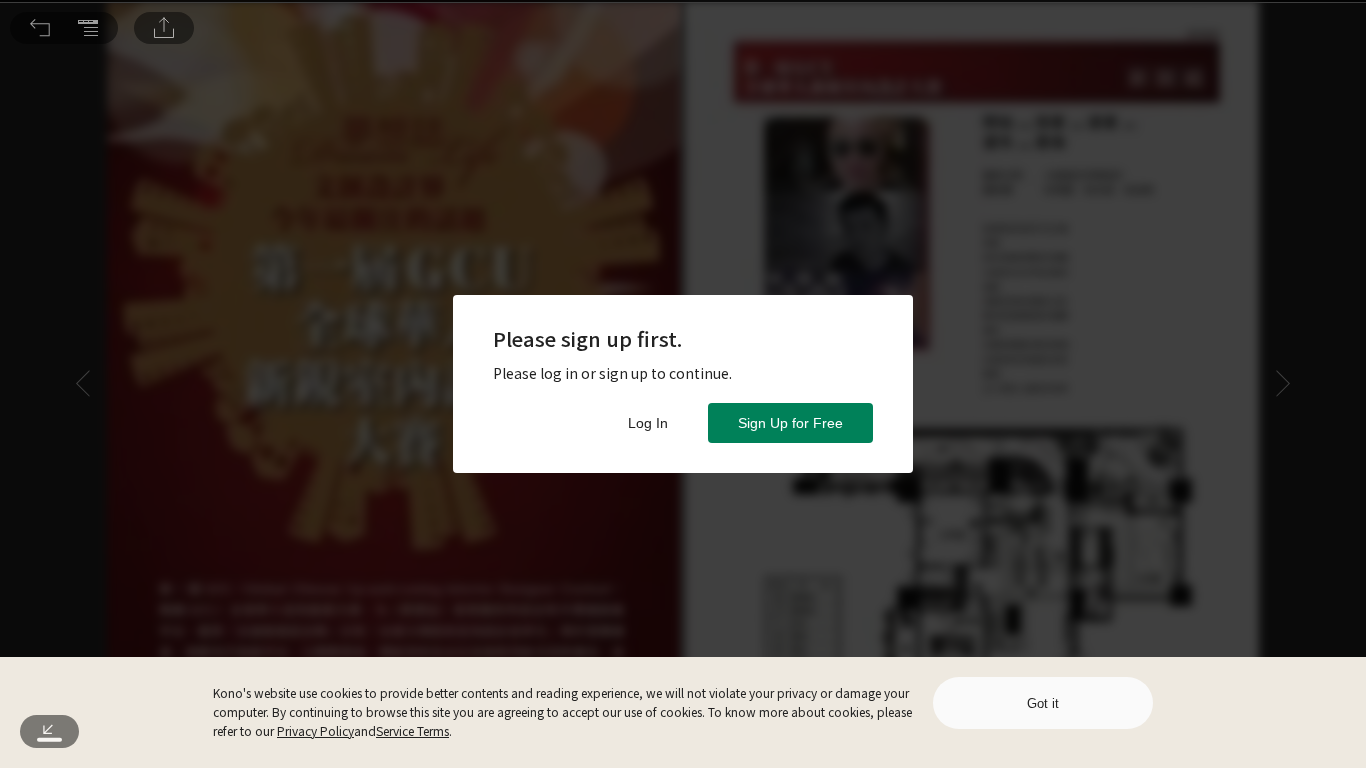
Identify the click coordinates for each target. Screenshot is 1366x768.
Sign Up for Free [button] (790, 423)
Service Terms (412, 730)
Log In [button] (648, 423)
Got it (1043, 703)
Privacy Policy (315, 730)
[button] (40, 28)
